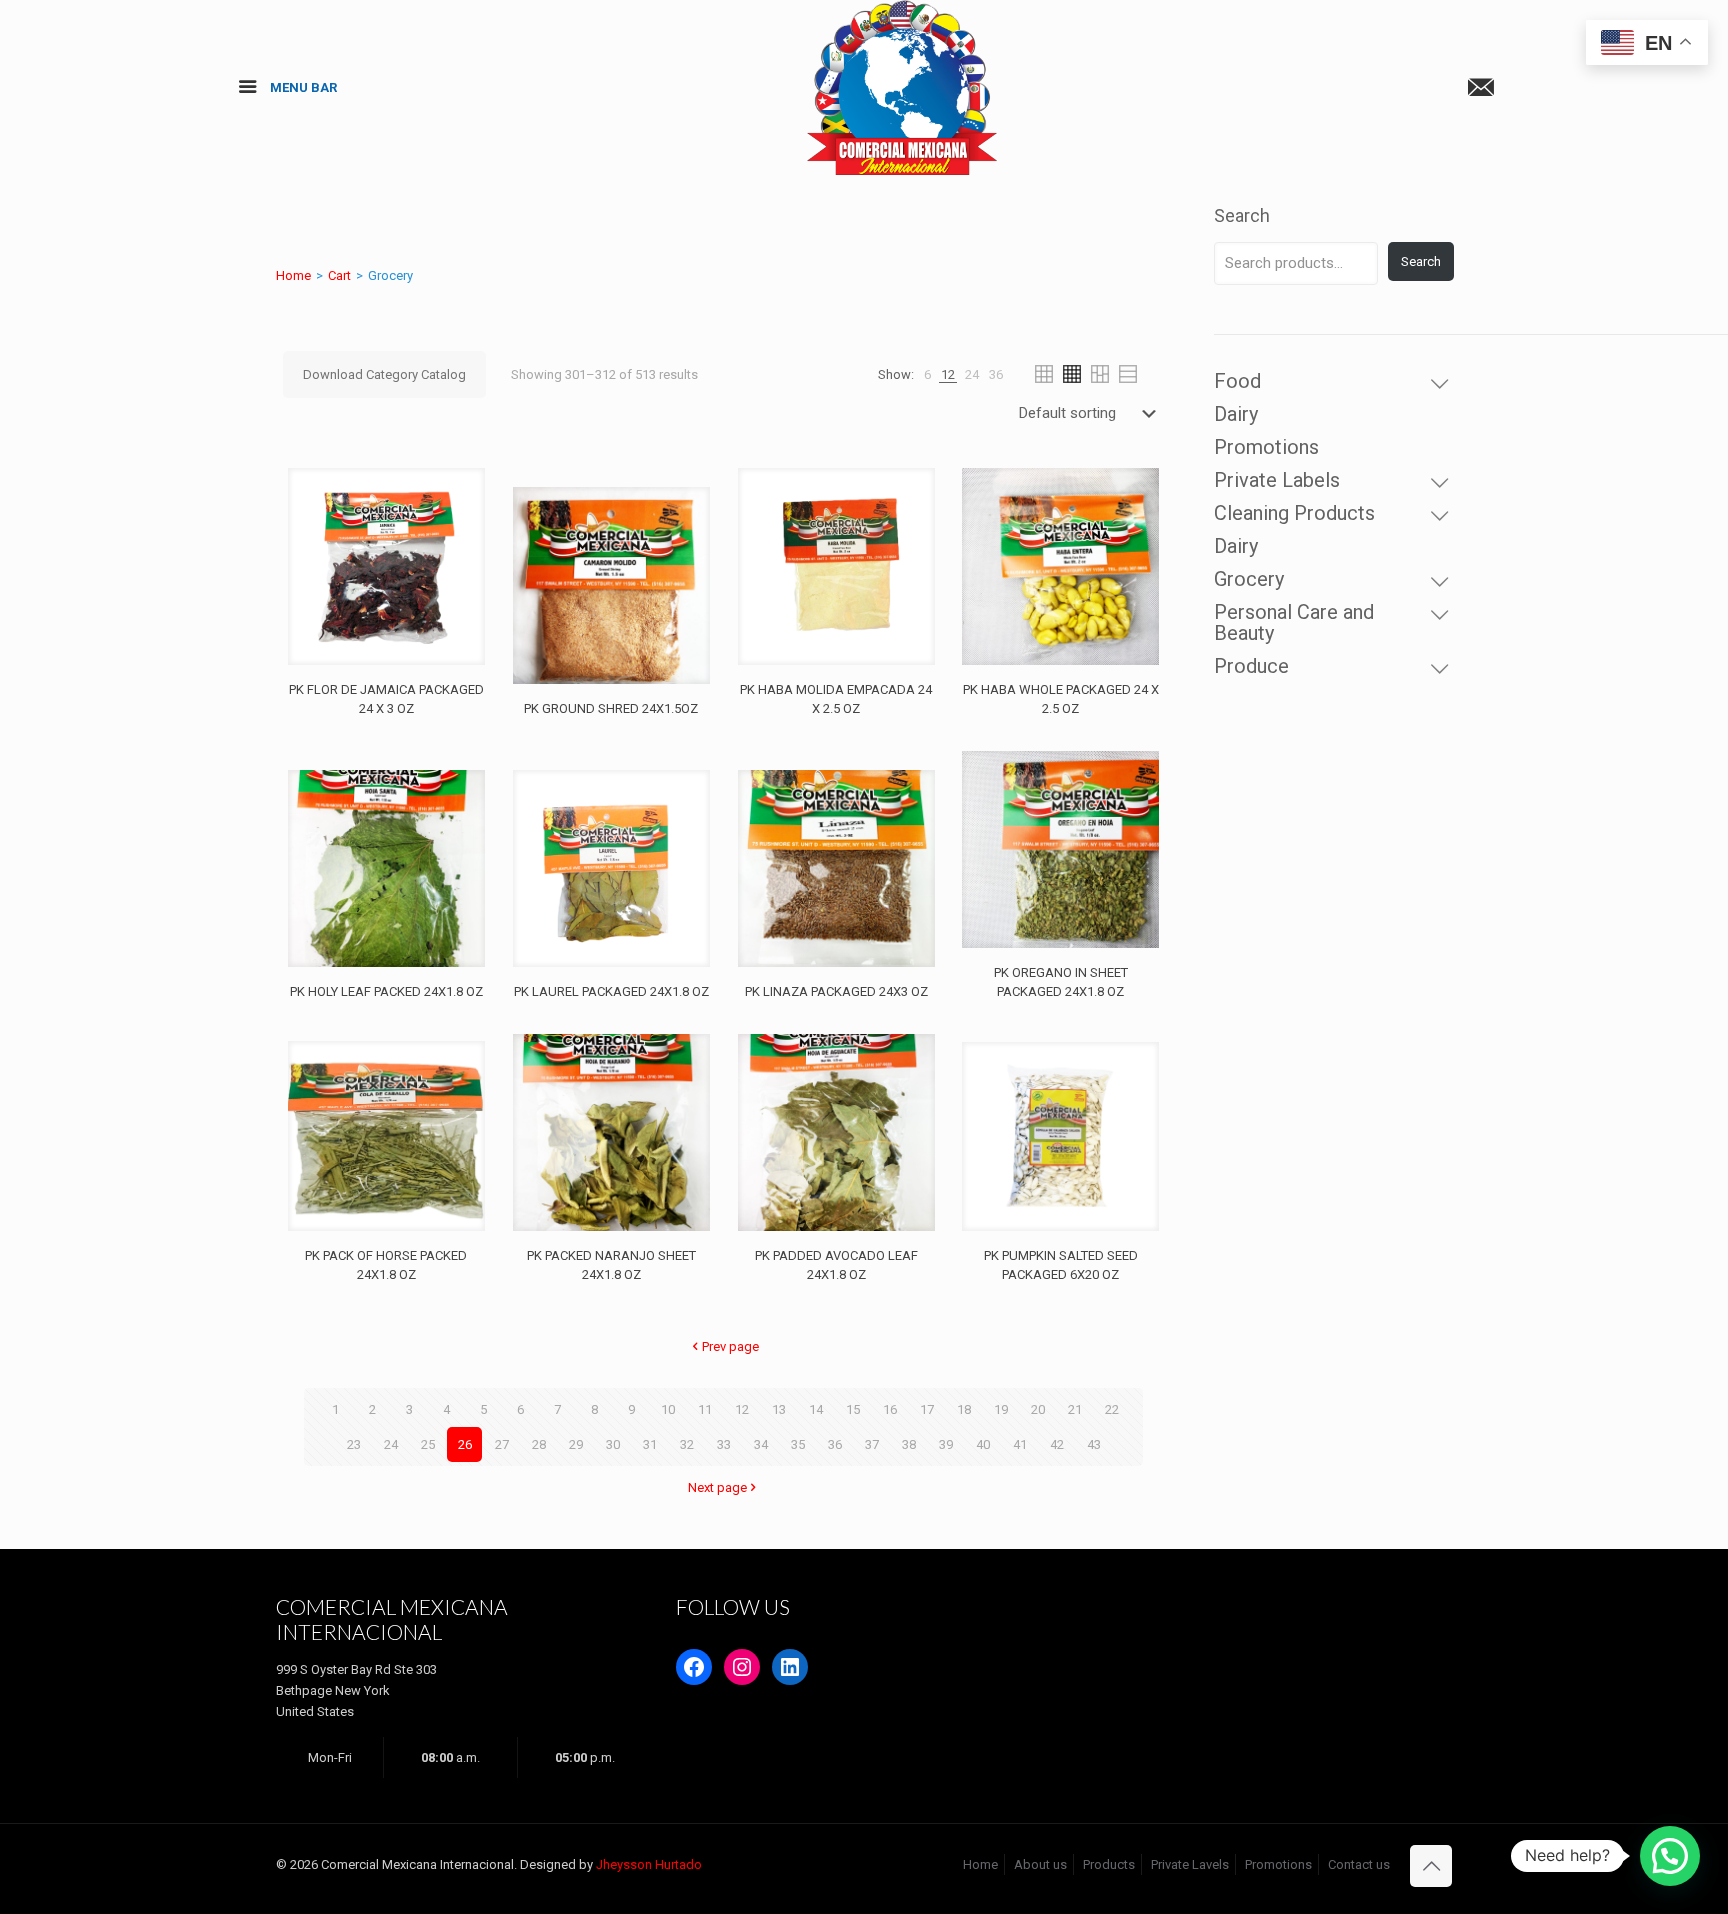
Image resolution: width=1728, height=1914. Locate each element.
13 (779, 1409)
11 (705, 1409)
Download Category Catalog (384, 374)
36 (835, 1444)
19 (1001, 1409)
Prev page (730, 1346)
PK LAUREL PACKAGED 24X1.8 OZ (611, 991)
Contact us (1359, 1864)
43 (1094, 1444)
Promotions (1278, 1864)
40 (983, 1444)
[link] (927, 374)
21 (1075, 1409)
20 (1038, 1409)
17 (927, 1409)
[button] (1670, 1856)
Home (293, 275)
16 (890, 1409)
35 (798, 1444)
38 (909, 1444)
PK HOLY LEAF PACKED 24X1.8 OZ (386, 991)
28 (539, 1444)
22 (1112, 1409)
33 (724, 1444)
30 (613, 1444)
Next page (717, 1487)
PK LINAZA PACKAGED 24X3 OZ (836, 991)
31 (650, 1444)
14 (816, 1409)
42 (1057, 1444)
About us (1040, 1864)
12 (742, 1409)
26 (465, 1444)
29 (576, 1444)
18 (964, 1409)
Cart (339, 275)
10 (668, 1409)
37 (872, 1444)
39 (946, 1444)
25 (428, 1444)
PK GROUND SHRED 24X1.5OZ (611, 708)
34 (761, 1444)
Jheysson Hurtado (649, 1864)
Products (1109, 1864)
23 (354, 1444)
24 (391, 1444)
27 (502, 1444)
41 (1020, 1444)
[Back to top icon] (1431, 1866)
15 (853, 1409)
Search (1242, 215)
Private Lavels (1190, 1864)
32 (687, 1444)
